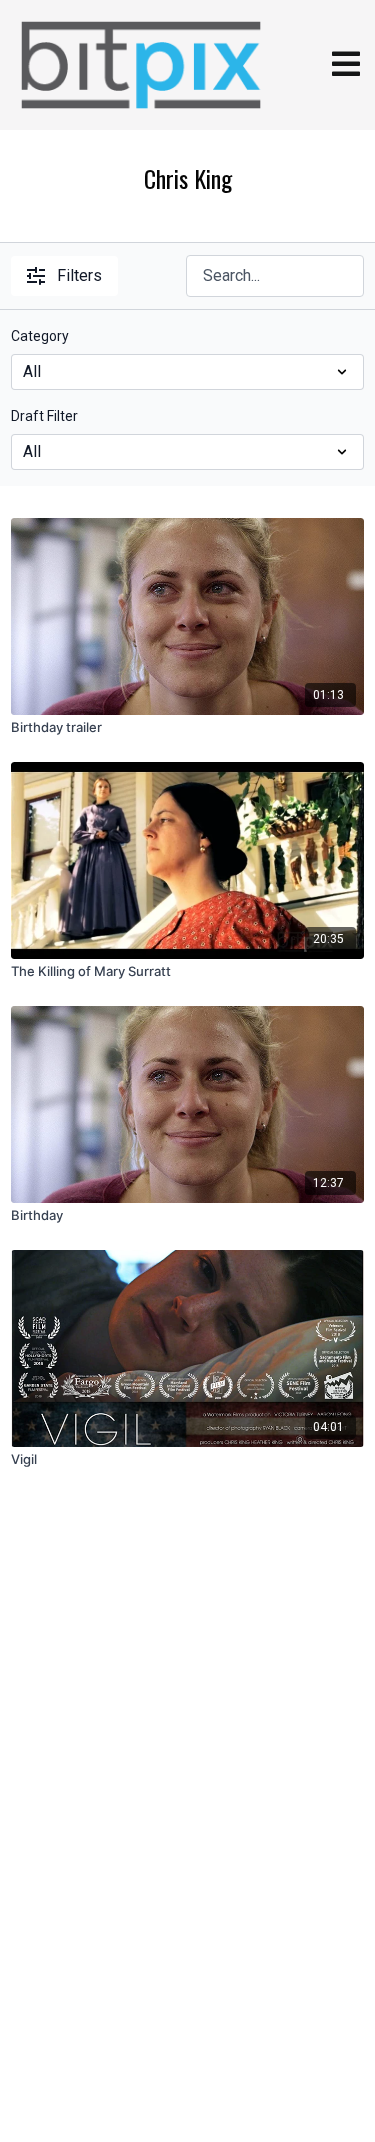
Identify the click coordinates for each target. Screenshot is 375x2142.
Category (40, 336)
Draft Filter (44, 416)
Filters (79, 275)
